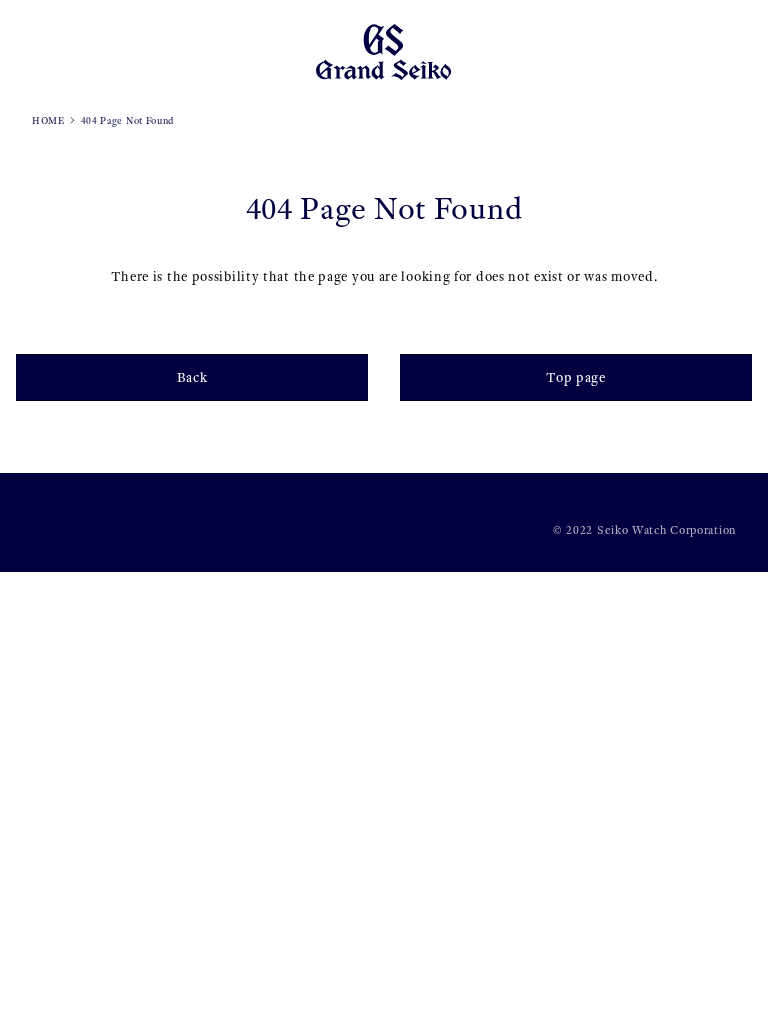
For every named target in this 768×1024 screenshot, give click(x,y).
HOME (48, 120)
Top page (576, 377)
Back (192, 377)
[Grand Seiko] (383, 50)
